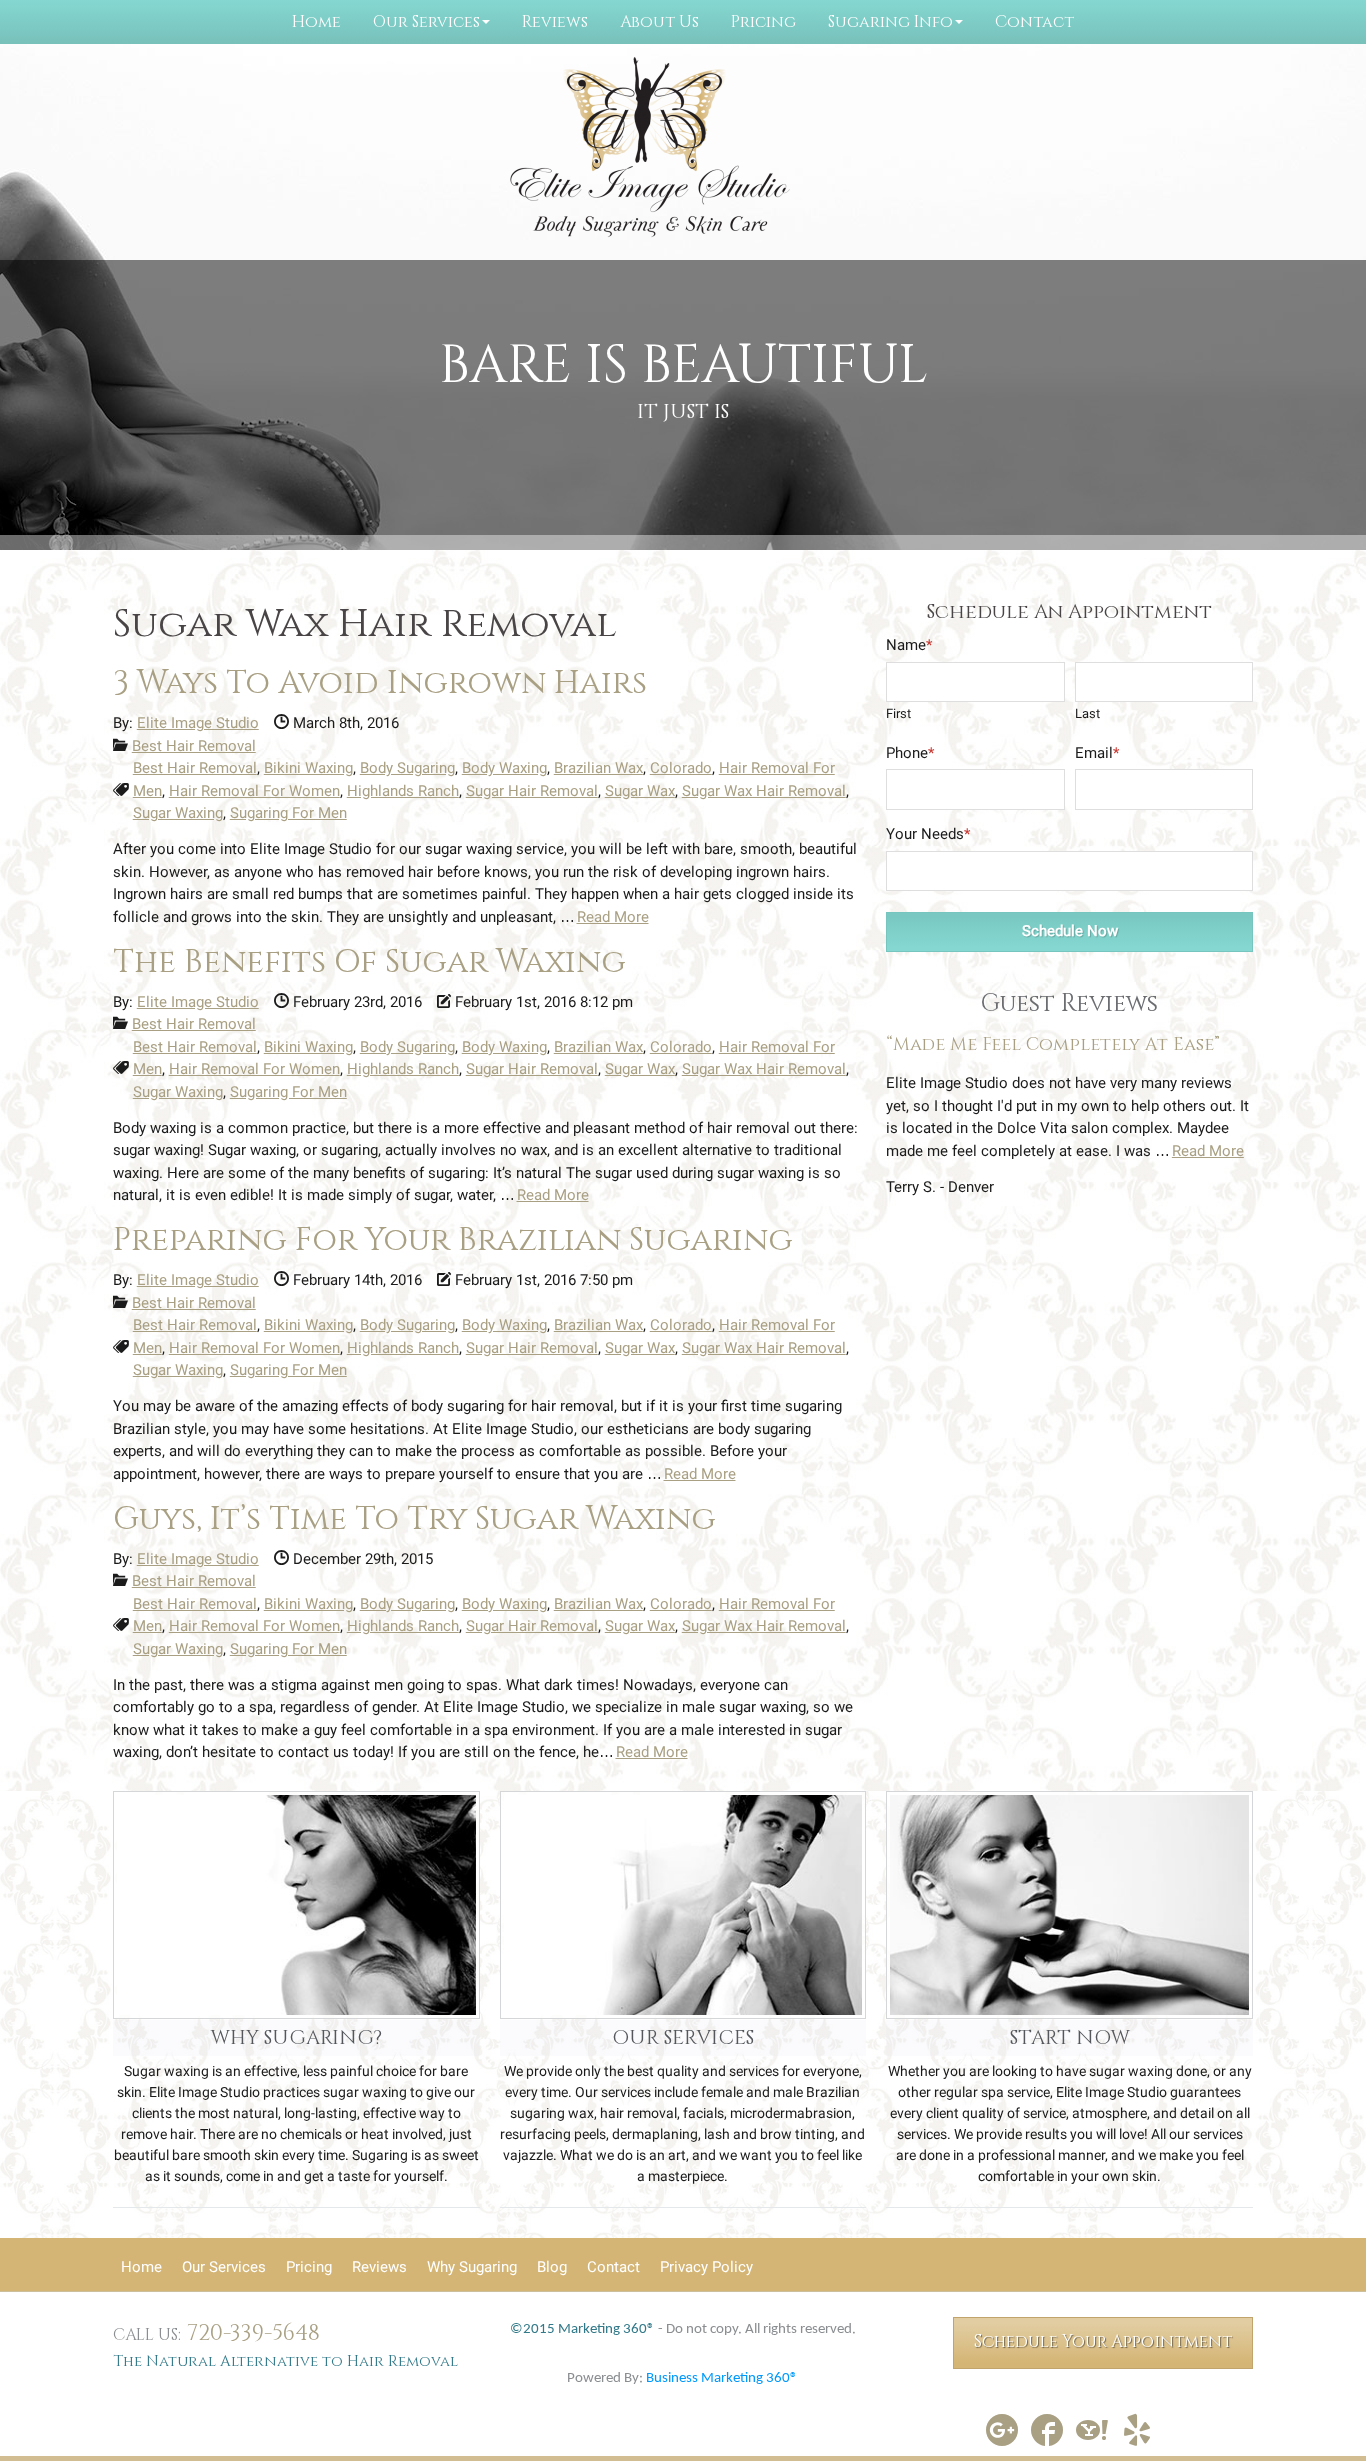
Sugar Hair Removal (532, 791)
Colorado (681, 768)
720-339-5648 (253, 2333)
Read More (613, 917)
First (898, 713)
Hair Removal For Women (254, 791)
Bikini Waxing (308, 768)
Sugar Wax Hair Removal (764, 791)
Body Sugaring (407, 768)
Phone (910, 753)
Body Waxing (504, 768)
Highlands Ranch (403, 791)
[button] (431, 22)
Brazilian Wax (598, 768)
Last (1087, 713)
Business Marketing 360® (722, 2378)
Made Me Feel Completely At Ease (1053, 1045)
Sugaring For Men (288, 813)
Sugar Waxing (178, 813)
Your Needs (928, 834)
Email (1097, 753)
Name (909, 645)
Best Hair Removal (194, 746)
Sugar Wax (640, 791)
